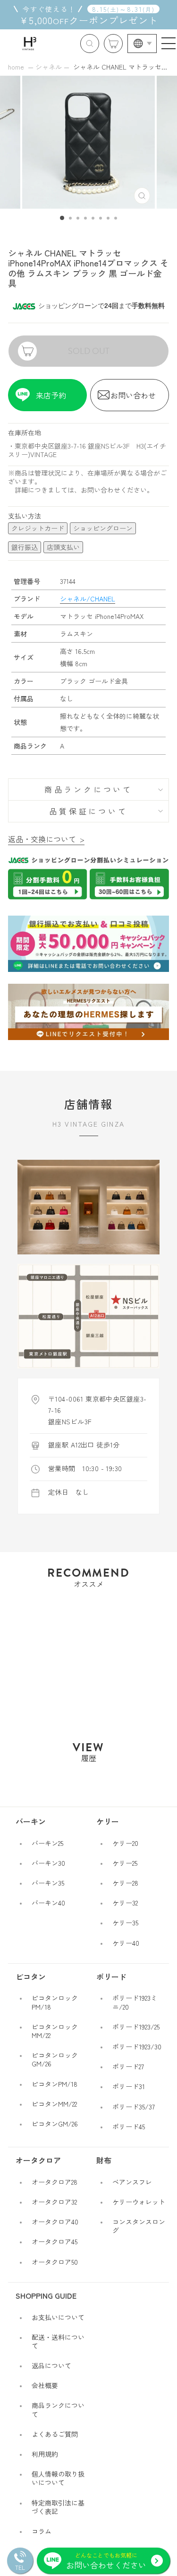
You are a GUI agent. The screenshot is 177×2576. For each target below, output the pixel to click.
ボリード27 (128, 2066)
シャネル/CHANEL (88, 599)
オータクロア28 (55, 2182)
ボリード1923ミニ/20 (135, 2002)
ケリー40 (126, 1943)
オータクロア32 (54, 2202)
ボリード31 (129, 2086)
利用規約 (45, 2454)
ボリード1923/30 (137, 2047)
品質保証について (88, 811)
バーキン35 (48, 1883)
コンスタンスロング (139, 2226)
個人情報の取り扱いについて (58, 2478)
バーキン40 (48, 1903)
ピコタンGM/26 (55, 2124)
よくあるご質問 (55, 2434)
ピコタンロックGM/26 (55, 2059)
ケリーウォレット (139, 2202)
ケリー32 (125, 1903)
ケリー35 (125, 1923)
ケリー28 (125, 1883)
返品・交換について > (46, 839)
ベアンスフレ (132, 2182)
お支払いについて (58, 2317)
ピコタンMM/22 (54, 2104)
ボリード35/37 (134, 2107)
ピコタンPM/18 (55, 2084)
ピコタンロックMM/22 (55, 2031)
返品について (51, 2365)
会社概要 (45, 2385)
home (16, 67)
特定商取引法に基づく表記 (58, 2507)
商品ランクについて (88, 789)
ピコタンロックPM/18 (55, 2002)
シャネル (49, 67)
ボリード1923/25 (136, 2027)
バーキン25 (47, 1843)
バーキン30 (48, 1863)
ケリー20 (125, 1843)
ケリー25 (125, 1863)
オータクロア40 (55, 2222)
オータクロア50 (55, 2262)
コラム (42, 2531)
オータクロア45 (55, 2241)
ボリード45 (129, 2126)
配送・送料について (58, 2341)
